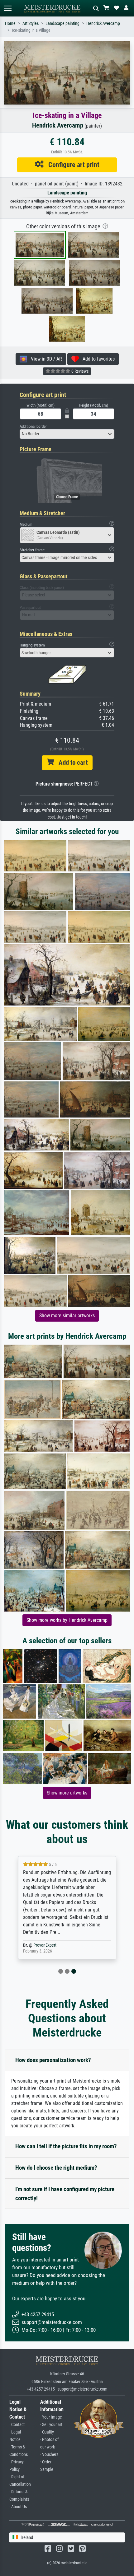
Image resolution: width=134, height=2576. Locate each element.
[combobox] (67, 434)
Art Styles (31, 23)
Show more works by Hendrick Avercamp (67, 1620)
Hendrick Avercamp (103, 23)
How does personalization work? (53, 2060)
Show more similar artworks (67, 1316)
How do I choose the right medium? (56, 2168)
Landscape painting (62, 23)
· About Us (18, 2507)
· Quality (47, 2432)
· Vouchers (49, 2455)
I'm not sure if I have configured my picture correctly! (65, 2194)
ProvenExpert (45, 1945)
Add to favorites (97, 359)
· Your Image (51, 2417)
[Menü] (7, 8)
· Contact (17, 2425)
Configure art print (72, 165)
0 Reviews (79, 371)
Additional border (33, 426)
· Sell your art (51, 2425)
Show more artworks (67, 1793)
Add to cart (71, 763)
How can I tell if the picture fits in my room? (66, 2146)
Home (10, 23)
